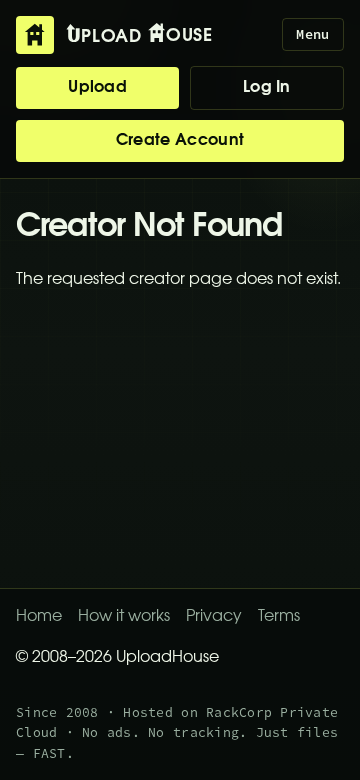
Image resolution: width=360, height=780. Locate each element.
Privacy (214, 617)
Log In (267, 88)
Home (39, 617)
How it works (124, 617)
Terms (279, 617)
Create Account (180, 141)
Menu (312, 34)
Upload (97, 88)
